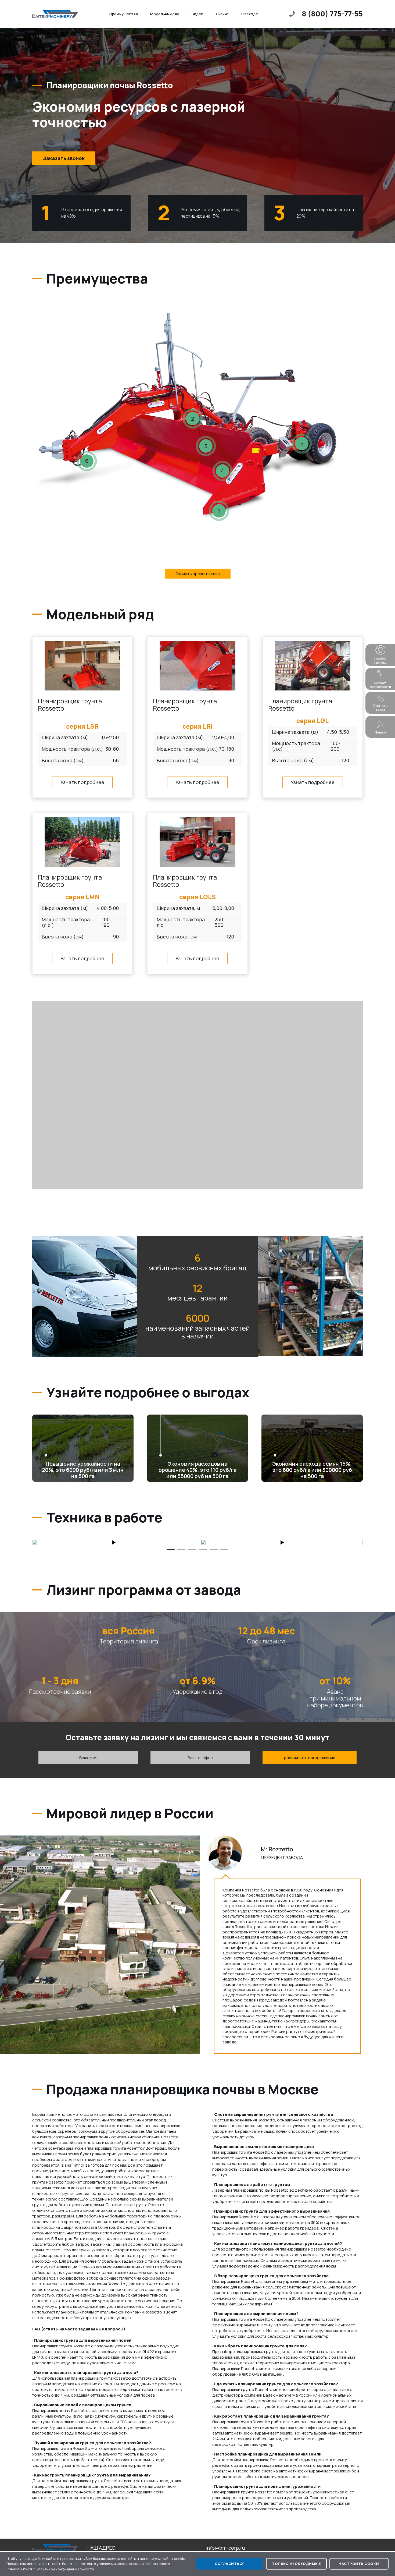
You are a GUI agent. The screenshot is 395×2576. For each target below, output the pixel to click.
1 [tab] (171, 1549)
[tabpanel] (113, 1542)
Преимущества (124, 14)
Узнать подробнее (82, 782)
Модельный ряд (165, 14)
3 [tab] (192, 1549)
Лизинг (222, 14)
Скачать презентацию (198, 574)
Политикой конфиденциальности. (65, 2569)
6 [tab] (224, 1549)
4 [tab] (203, 1549)
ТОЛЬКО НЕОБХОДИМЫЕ (296, 2564)
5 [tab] (214, 1549)
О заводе (249, 14)
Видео (198, 14)
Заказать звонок (64, 158)
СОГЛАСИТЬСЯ (230, 2564)
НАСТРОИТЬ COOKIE (359, 2564)
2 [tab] (181, 1549)
